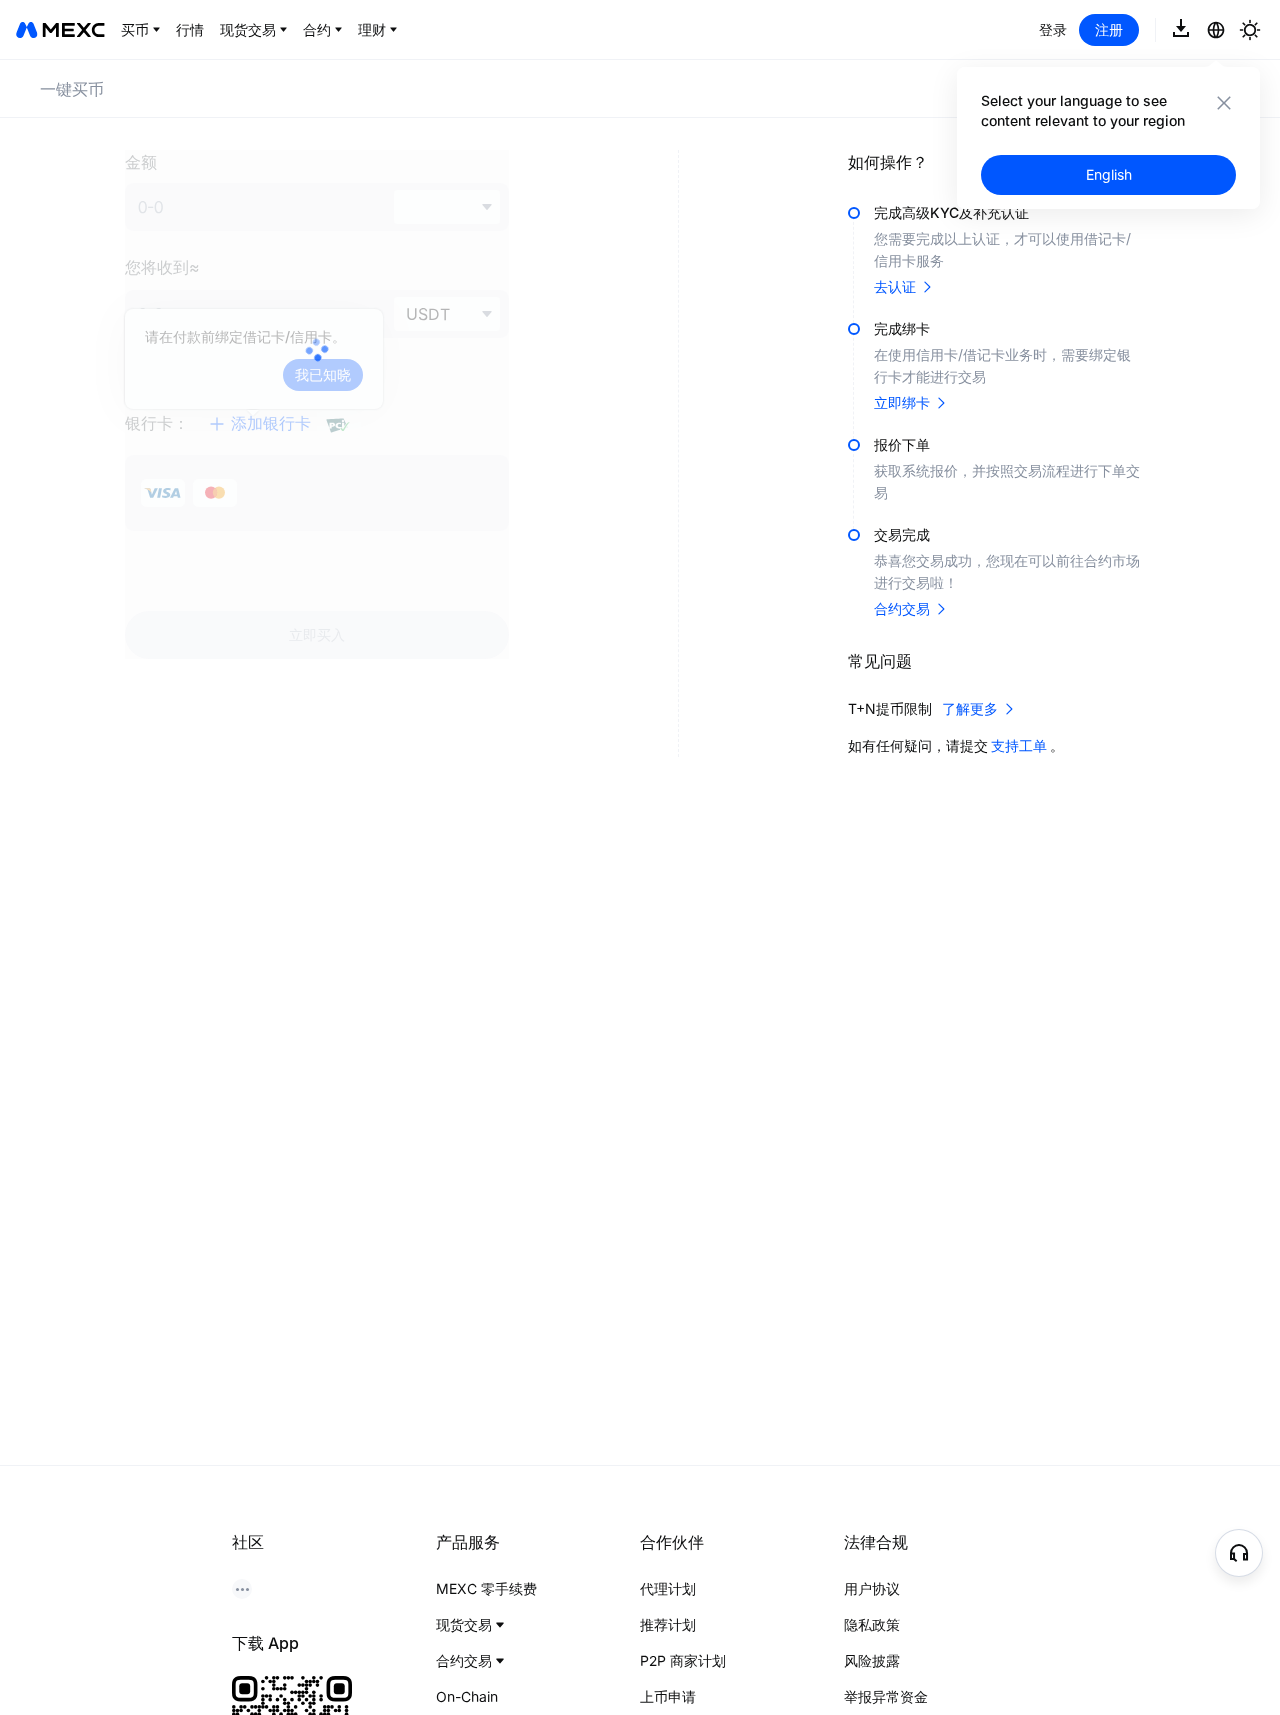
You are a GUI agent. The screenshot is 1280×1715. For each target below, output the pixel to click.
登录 (1053, 29)
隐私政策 (872, 1624)
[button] (1239, 1553)
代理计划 (668, 1588)
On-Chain (467, 1696)
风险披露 (872, 1660)
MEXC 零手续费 (486, 1588)
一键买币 (72, 89)
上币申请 (668, 1696)
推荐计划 (668, 1624)
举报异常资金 (886, 1696)
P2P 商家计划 (683, 1660)
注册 (1109, 29)
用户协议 (872, 1588)
